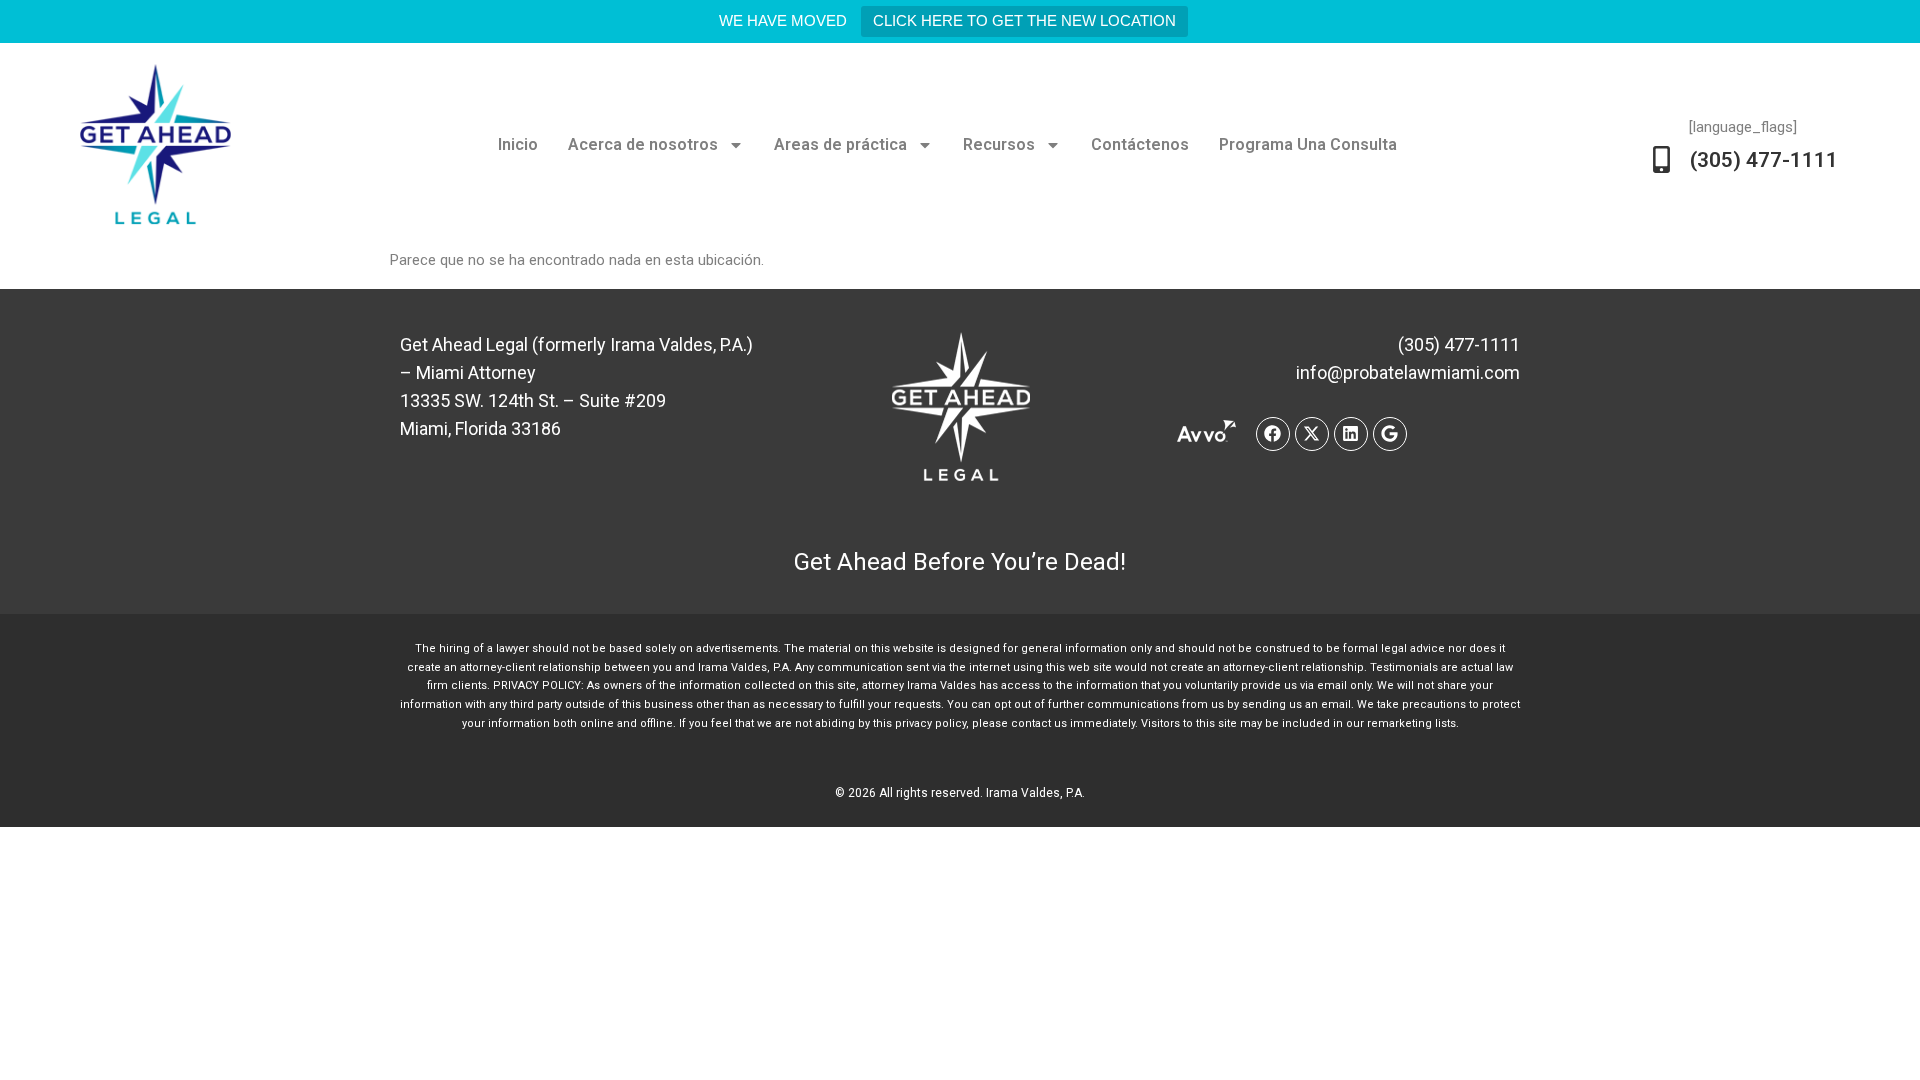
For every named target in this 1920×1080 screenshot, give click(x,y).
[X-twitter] (1312, 434)
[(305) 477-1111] (1661, 159)
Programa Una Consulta (1308, 144)
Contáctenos (1140, 144)
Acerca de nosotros (643, 144)
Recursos (999, 144)
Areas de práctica (840, 144)
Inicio (518, 144)
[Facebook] (1273, 434)
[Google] (1390, 434)
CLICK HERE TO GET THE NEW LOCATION (1024, 20)
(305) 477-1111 (1764, 160)
